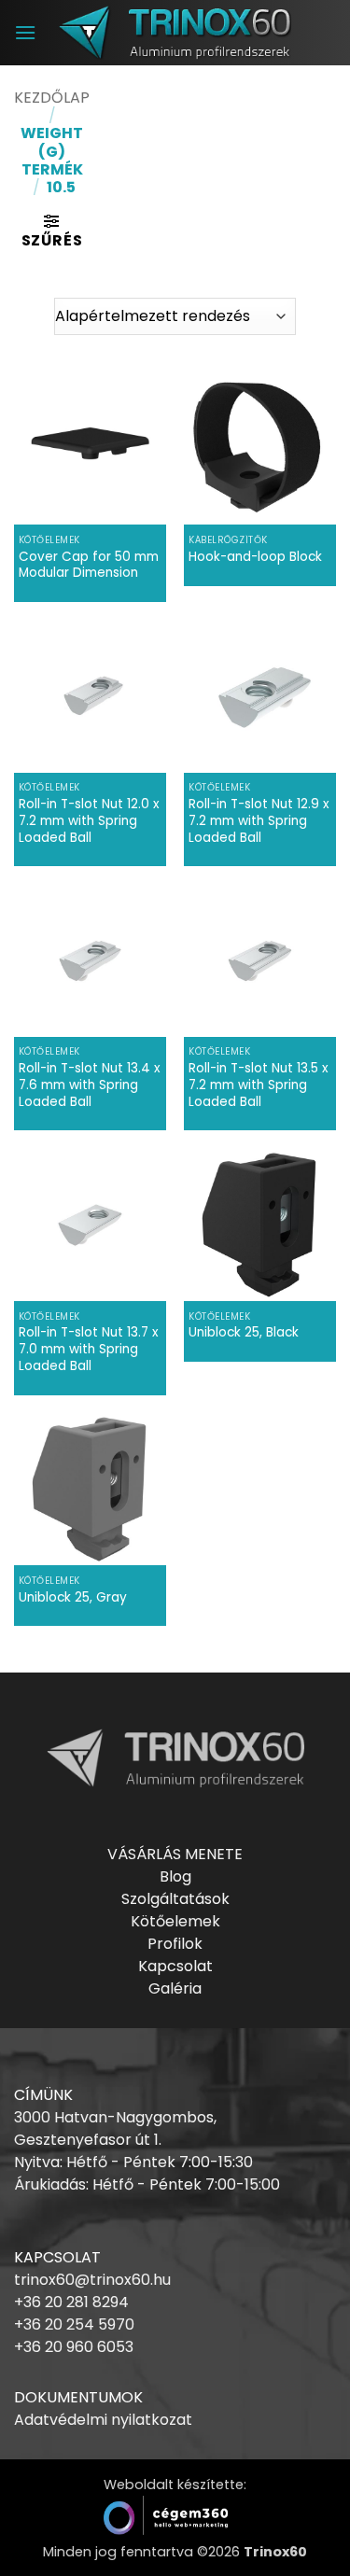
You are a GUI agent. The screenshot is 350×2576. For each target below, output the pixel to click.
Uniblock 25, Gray (73, 1598)
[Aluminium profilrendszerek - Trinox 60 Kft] (175, 32)
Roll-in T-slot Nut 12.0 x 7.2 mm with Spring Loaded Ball (89, 821)
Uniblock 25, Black (244, 1333)
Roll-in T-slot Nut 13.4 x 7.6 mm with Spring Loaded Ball (90, 1085)
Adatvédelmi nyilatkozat (103, 2420)
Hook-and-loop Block (255, 557)
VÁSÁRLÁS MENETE (175, 1854)
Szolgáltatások (175, 1899)
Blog (175, 1876)
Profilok (175, 1944)
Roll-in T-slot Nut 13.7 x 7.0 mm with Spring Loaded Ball (89, 1349)
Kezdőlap (52, 98)
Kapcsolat (175, 1966)
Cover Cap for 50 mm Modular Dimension (89, 565)
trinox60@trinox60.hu (92, 2280)
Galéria (175, 1988)
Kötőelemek (175, 1921)
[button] (25, 32)
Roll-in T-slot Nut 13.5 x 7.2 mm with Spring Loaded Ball (259, 1085)
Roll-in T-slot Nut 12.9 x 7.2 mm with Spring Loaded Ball (259, 821)
